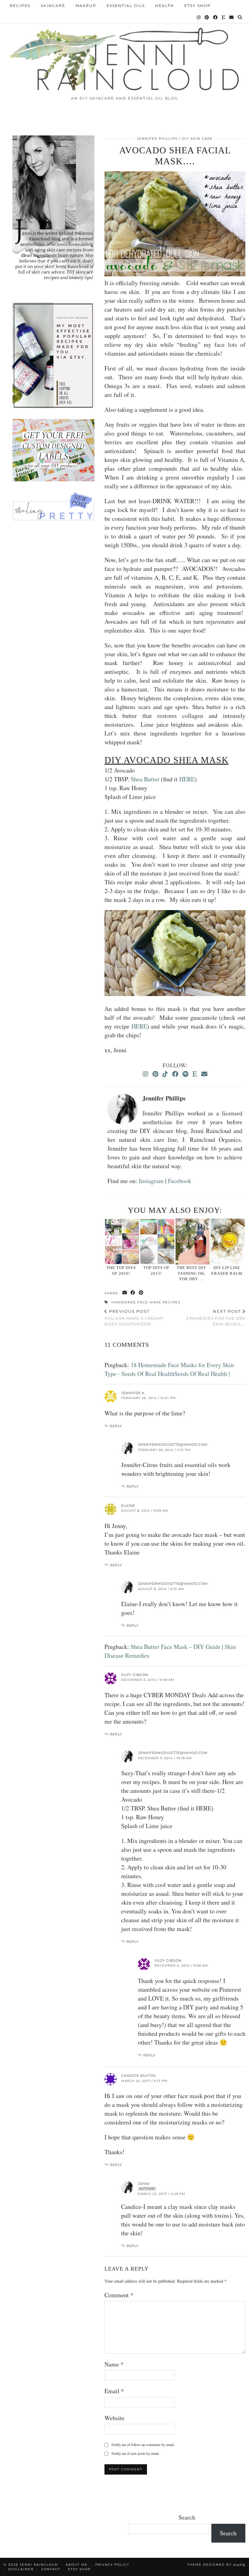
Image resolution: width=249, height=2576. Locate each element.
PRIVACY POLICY (112, 2565)
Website (114, 2418)
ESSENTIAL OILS (126, 6)
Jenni (144, 2184)
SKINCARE (53, 6)
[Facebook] (216, 17)
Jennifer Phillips (157, 139)
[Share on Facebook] (133, 1293)
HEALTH (165, 6)
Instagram (151, 1181)
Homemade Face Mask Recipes (146, 1302)
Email (114, 2391)
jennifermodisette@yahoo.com (173, 1445)
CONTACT (51, 2569)
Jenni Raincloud (39, 2565)
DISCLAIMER (21, 2569)
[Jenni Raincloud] (124, 57)
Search (187, 2517)
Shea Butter (146, 779)
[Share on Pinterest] (141, 1293)
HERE (187, 779)
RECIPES (20, 6)
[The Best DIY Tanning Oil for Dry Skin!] (192, 1242)
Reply (116, 1426)
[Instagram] (199, 17)
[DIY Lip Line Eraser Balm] (228, 1242)
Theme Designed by (216, 2565)
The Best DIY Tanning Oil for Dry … (191, 1273)
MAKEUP (86, 6)
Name (114, 2364)
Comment (119, 2295)
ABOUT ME (77, 2565)
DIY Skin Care (198, 139)
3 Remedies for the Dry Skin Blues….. (216, 1318)
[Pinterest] (207, 17)
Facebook (180, 1181)
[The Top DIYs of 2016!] (122, 1242)
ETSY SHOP (198, 6)
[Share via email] (125, 1293)
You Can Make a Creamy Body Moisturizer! (134, 1318)
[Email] (232, 17)
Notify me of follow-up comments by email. (143, 2445)
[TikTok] (165, 1074)
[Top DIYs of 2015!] (157, 1242)
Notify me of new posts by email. (135, 2453)
